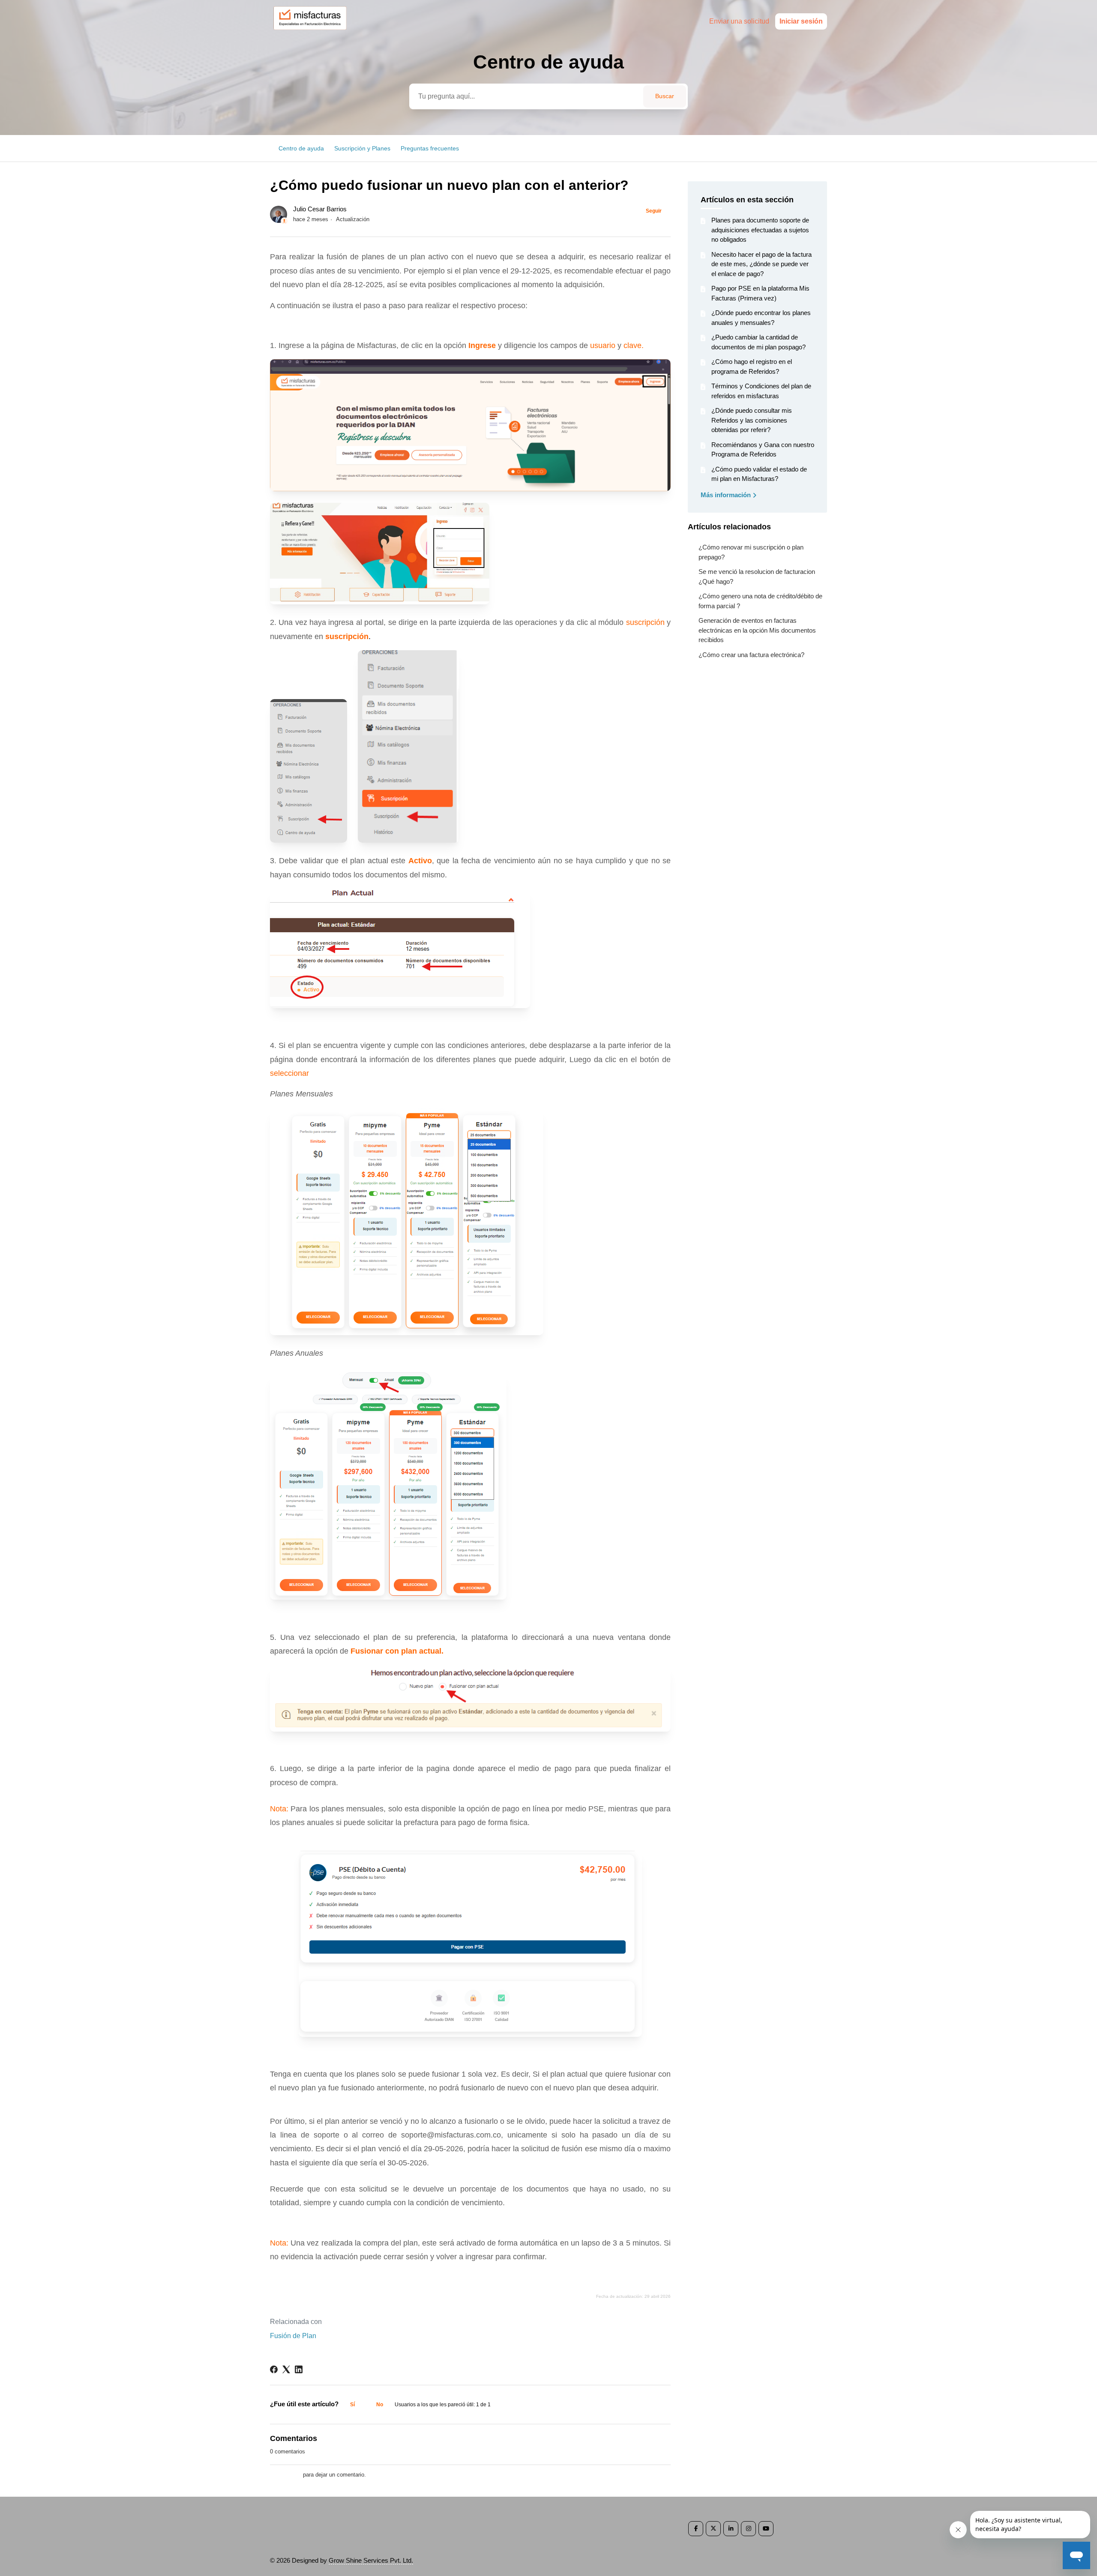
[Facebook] (274, 2369)
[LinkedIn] (299, 2369)
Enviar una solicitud (739, 21)
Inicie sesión (286, 2475)
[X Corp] (286, 2369)
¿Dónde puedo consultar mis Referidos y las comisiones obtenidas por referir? (752, 420)
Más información (727, 495)
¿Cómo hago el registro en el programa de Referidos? (752, 366)
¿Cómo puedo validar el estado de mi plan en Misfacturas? (759, 474)
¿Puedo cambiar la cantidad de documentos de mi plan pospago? (758, 342)
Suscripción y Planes (362, 148)
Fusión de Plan (293, 2336)
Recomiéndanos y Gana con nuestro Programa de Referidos (763, 450)
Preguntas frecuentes (430, 148)
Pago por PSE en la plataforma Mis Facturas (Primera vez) (760, 293)
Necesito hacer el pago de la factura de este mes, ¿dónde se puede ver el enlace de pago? (761, 264)
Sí (352, 2405)
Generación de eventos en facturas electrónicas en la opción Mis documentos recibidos (757, 630)
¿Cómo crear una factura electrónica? (751, 655)
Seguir (654, 211)
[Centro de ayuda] (314, 33)
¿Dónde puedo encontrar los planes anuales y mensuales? (761, 318)
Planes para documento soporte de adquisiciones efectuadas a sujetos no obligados (760, 230)
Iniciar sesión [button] (801, 21)
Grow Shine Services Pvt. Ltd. (371, 2560)
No (380, 2405)
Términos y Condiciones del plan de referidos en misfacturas (761, 391)
